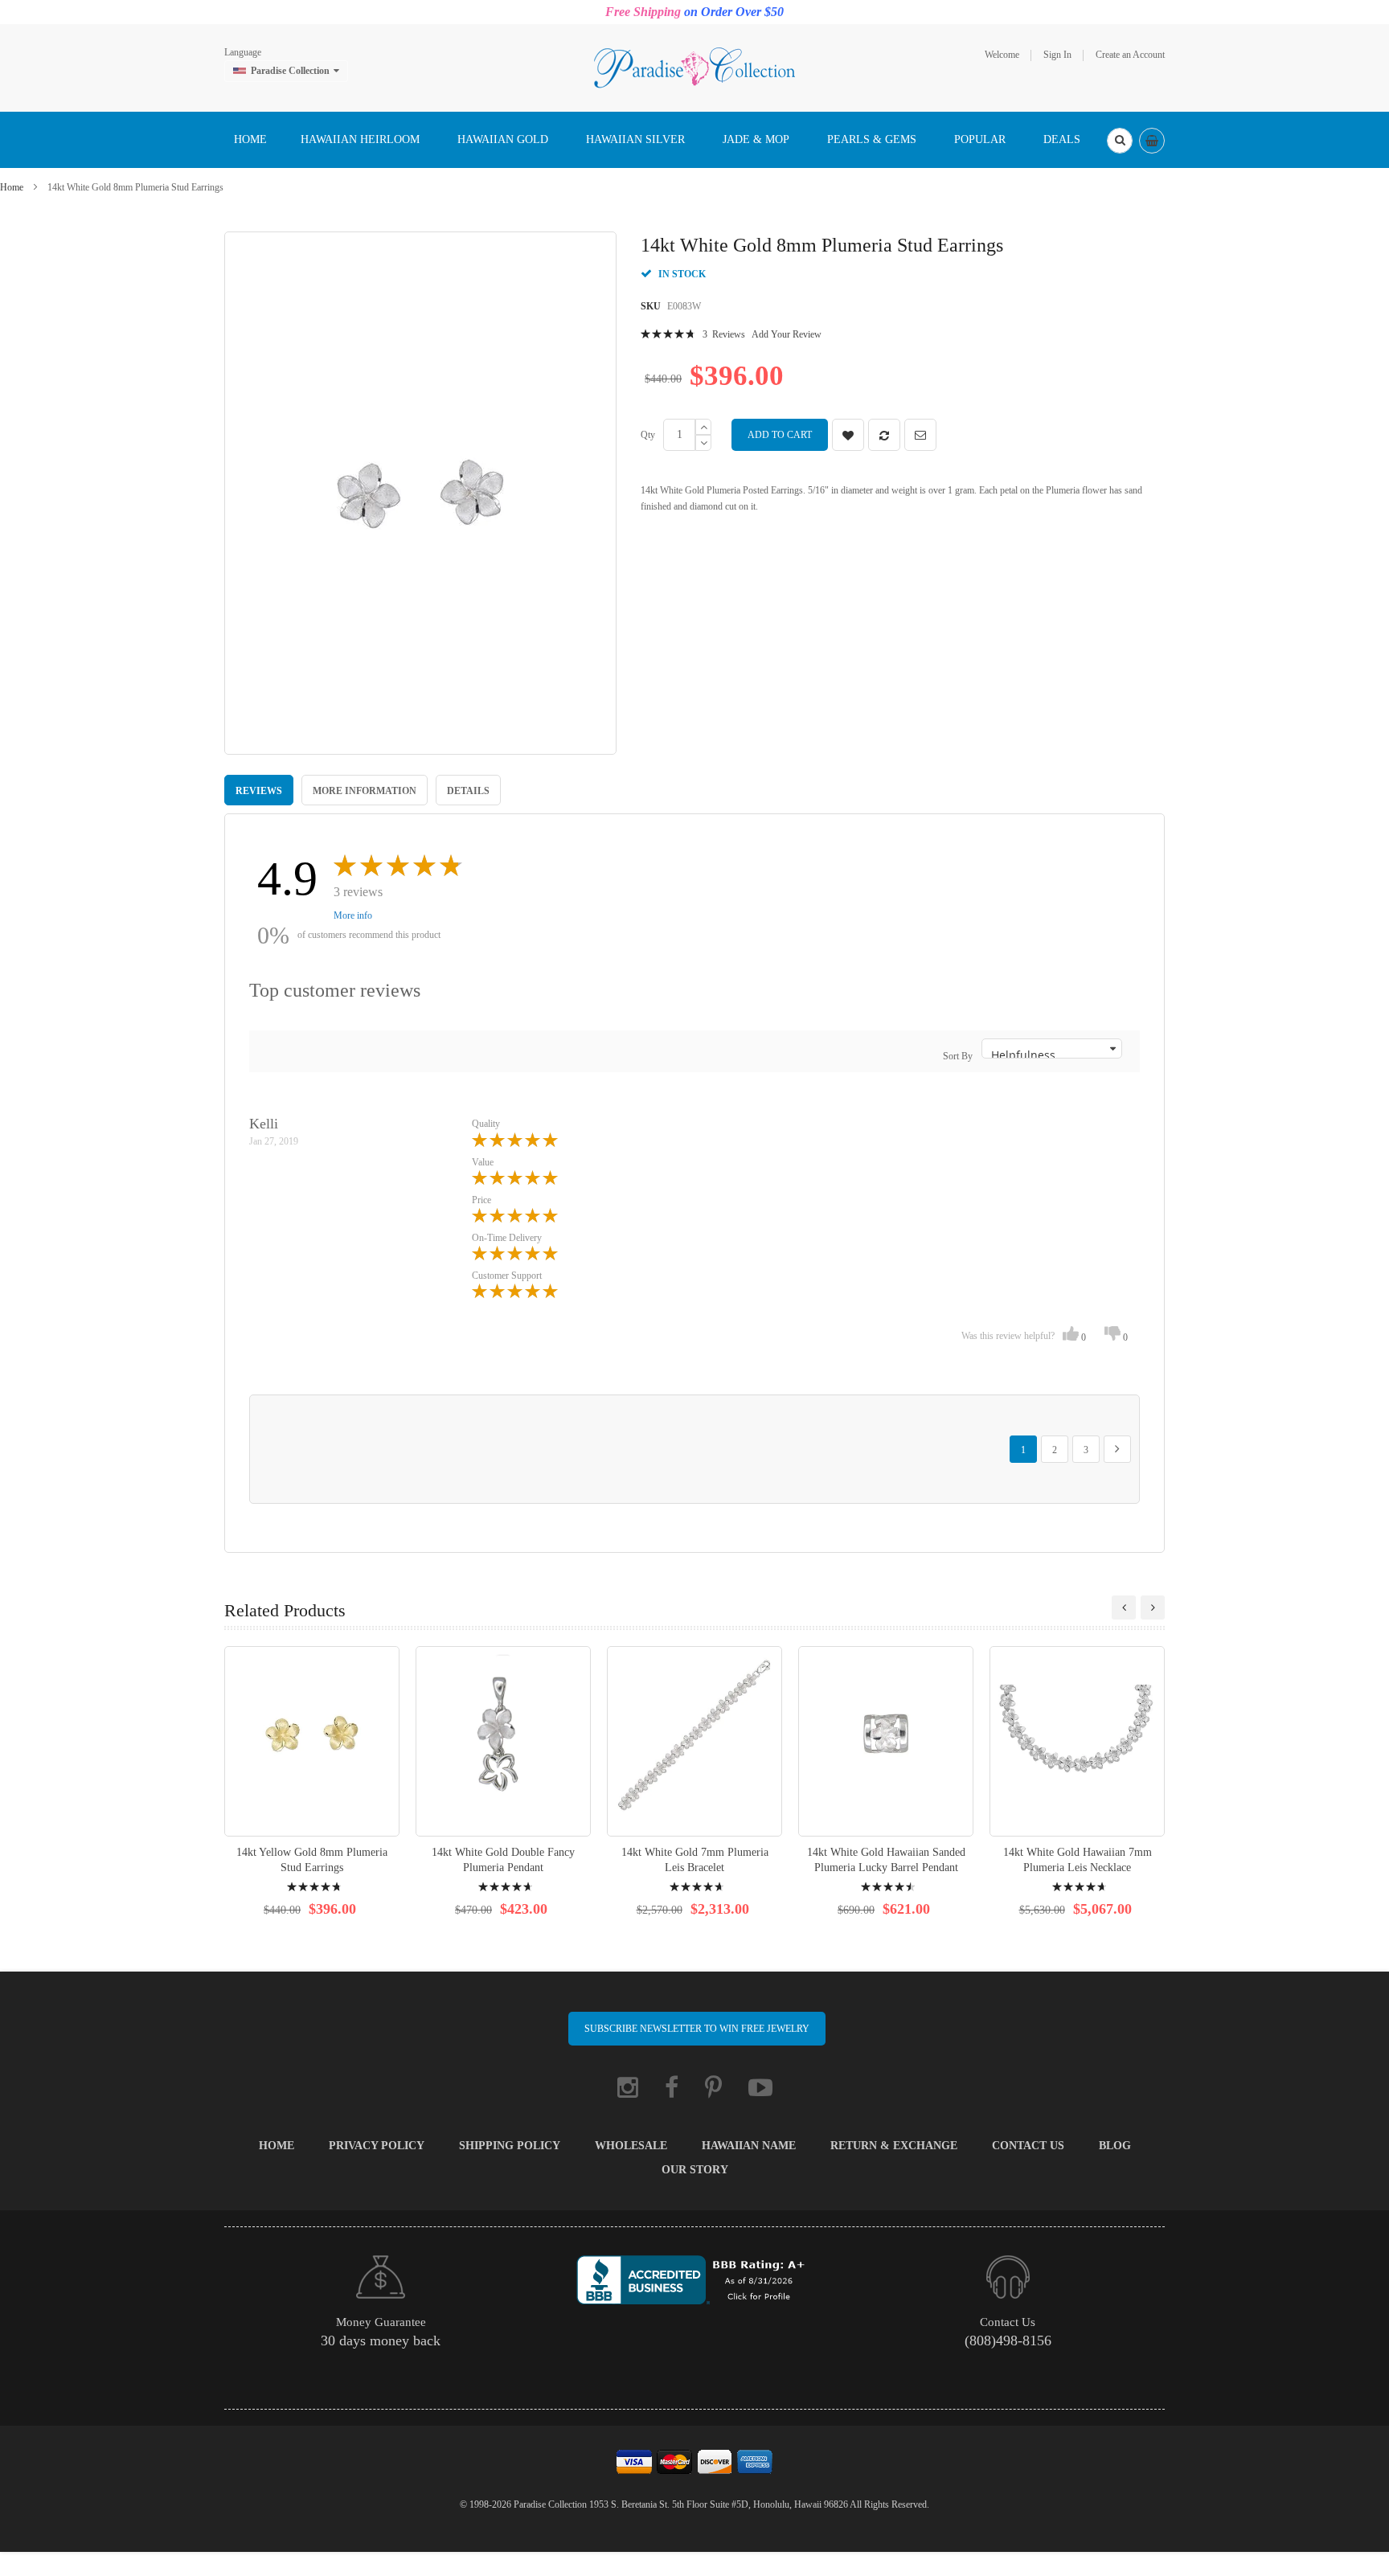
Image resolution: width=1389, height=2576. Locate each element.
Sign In (1057, 55)
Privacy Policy (377, 2146)
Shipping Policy (510, 2146)
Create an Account (1130, 55)
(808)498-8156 (1008, 2341)
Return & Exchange (894, 2146)
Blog (1115, 2146)
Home (12, 187)
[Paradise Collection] (694, 67)
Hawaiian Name (749, 2146)
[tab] (259, 790)
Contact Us (1028, 2146)
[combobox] (1120, 141)
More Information (365, 791)
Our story (695, 2170)
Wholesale (631, 2146)
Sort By (958, 1056)
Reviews (259, 791)
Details (468, 791)
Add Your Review (787, 334)
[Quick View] (312, 1741)
